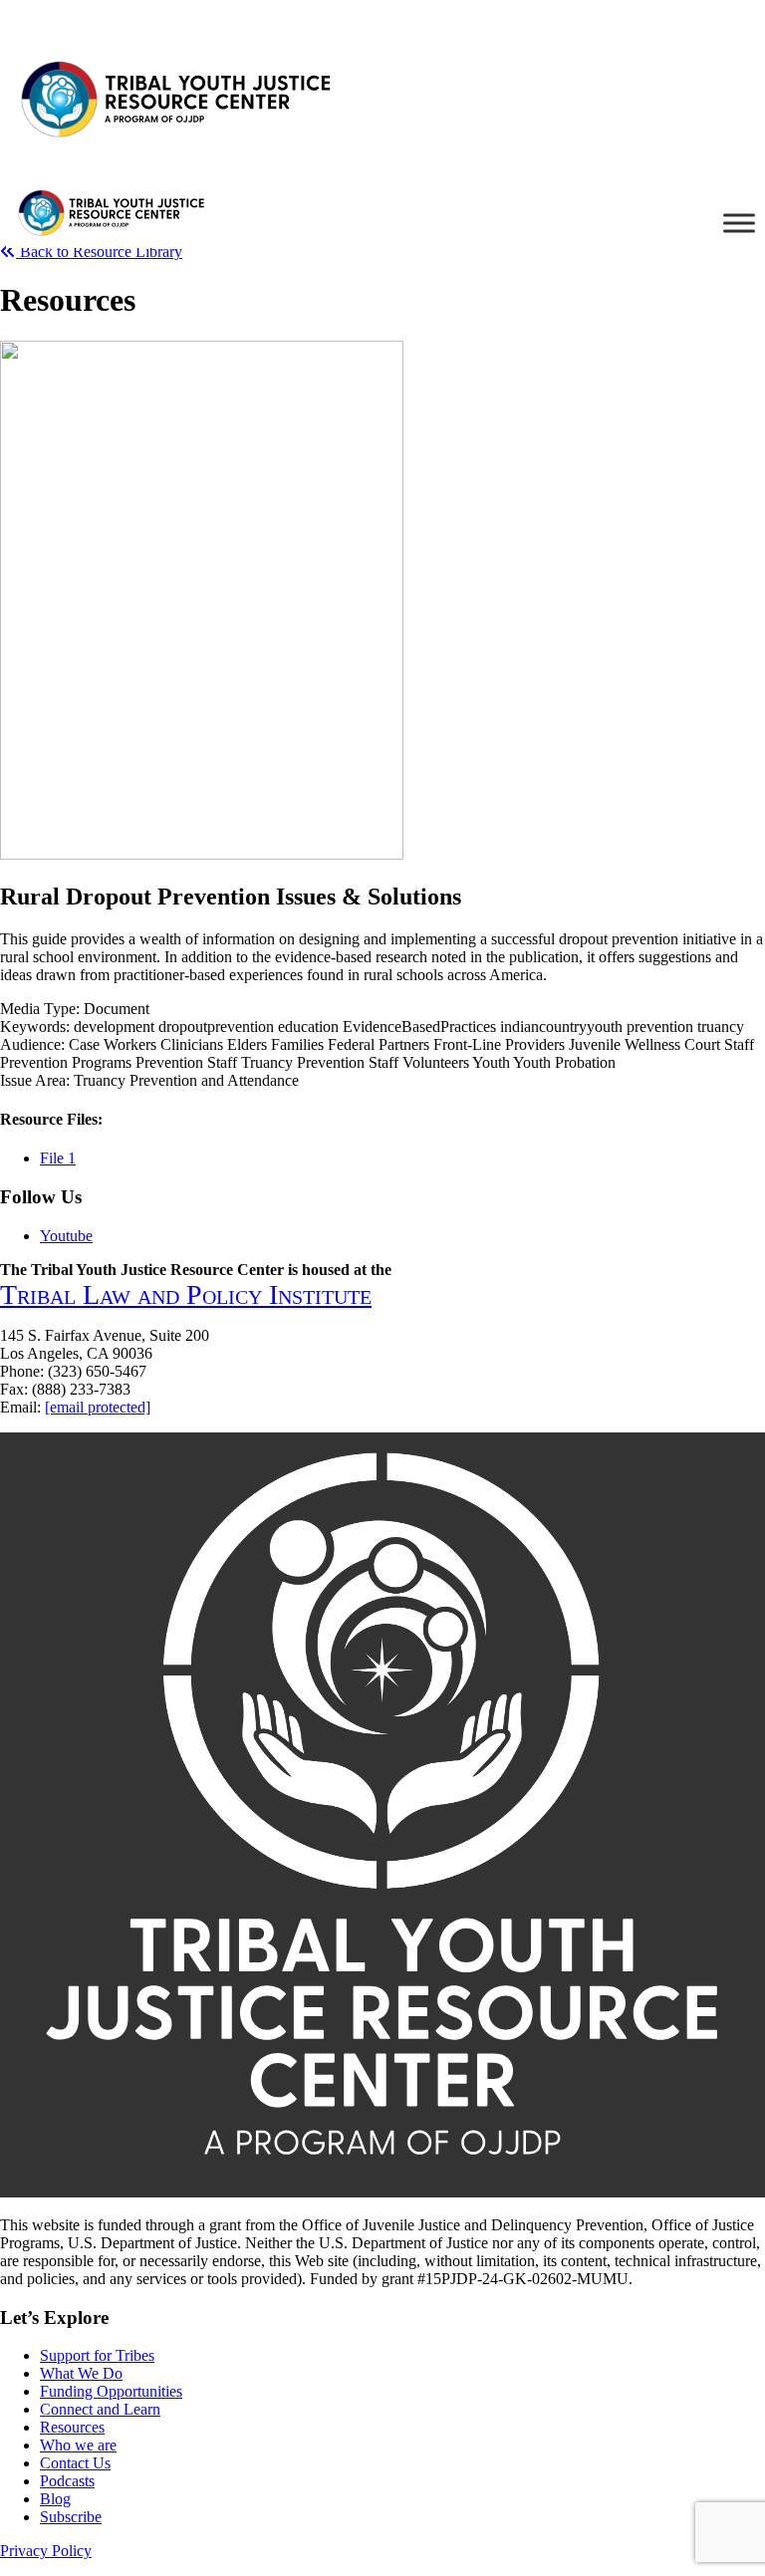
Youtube (66, 1236)
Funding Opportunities (111, 2391)
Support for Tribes (97, 2355)
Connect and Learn (100, 2409)
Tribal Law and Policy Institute (186, 1294)
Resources (72, 2427)
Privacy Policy (46, 2551)
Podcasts (67, 2481)
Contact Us (75, 2463)
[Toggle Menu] (739, 223)
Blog (55, 2499)
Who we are (78, 2445)
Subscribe (71, 2517)
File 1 (58, 1158)
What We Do (81, 2373)
